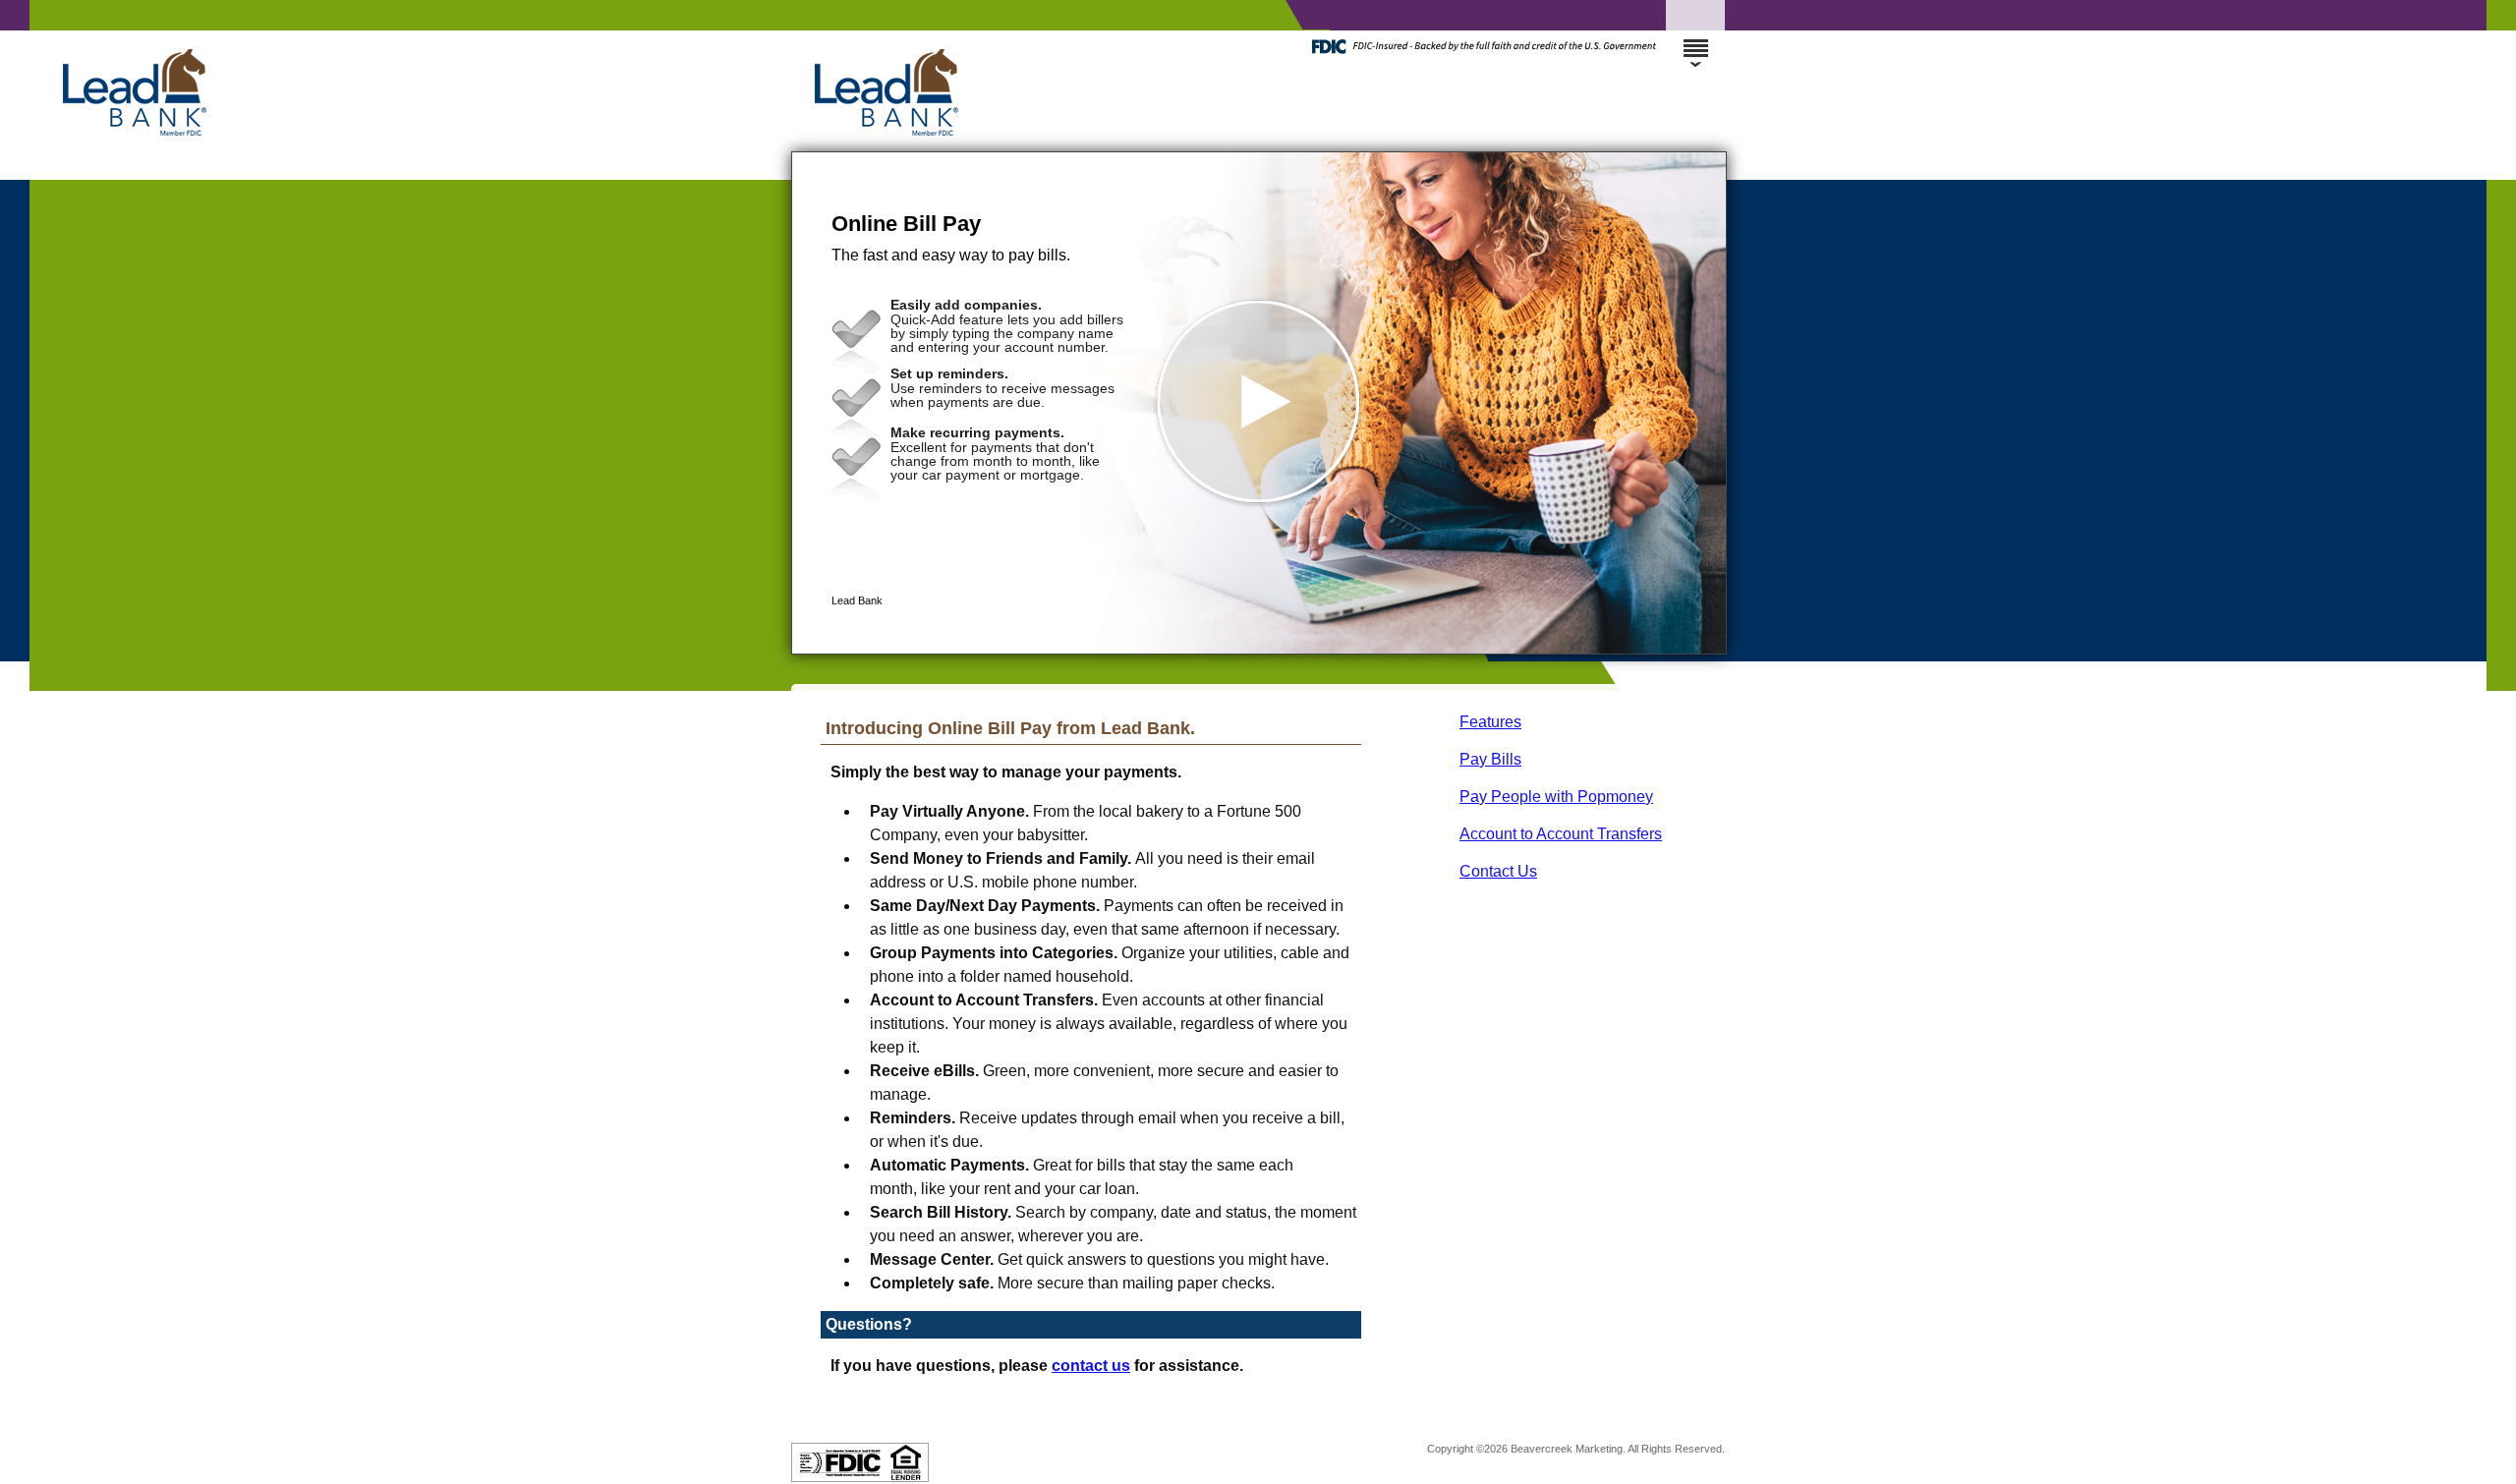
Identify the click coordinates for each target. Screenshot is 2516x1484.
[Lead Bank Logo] (1256, 132)
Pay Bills (1490, 759)
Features (1490, 722)
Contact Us (1498, 871)
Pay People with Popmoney (1556, 797)
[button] (1259, 403)
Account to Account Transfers (1561, 834)
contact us (1091, 1366)
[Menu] (1695, 39)
